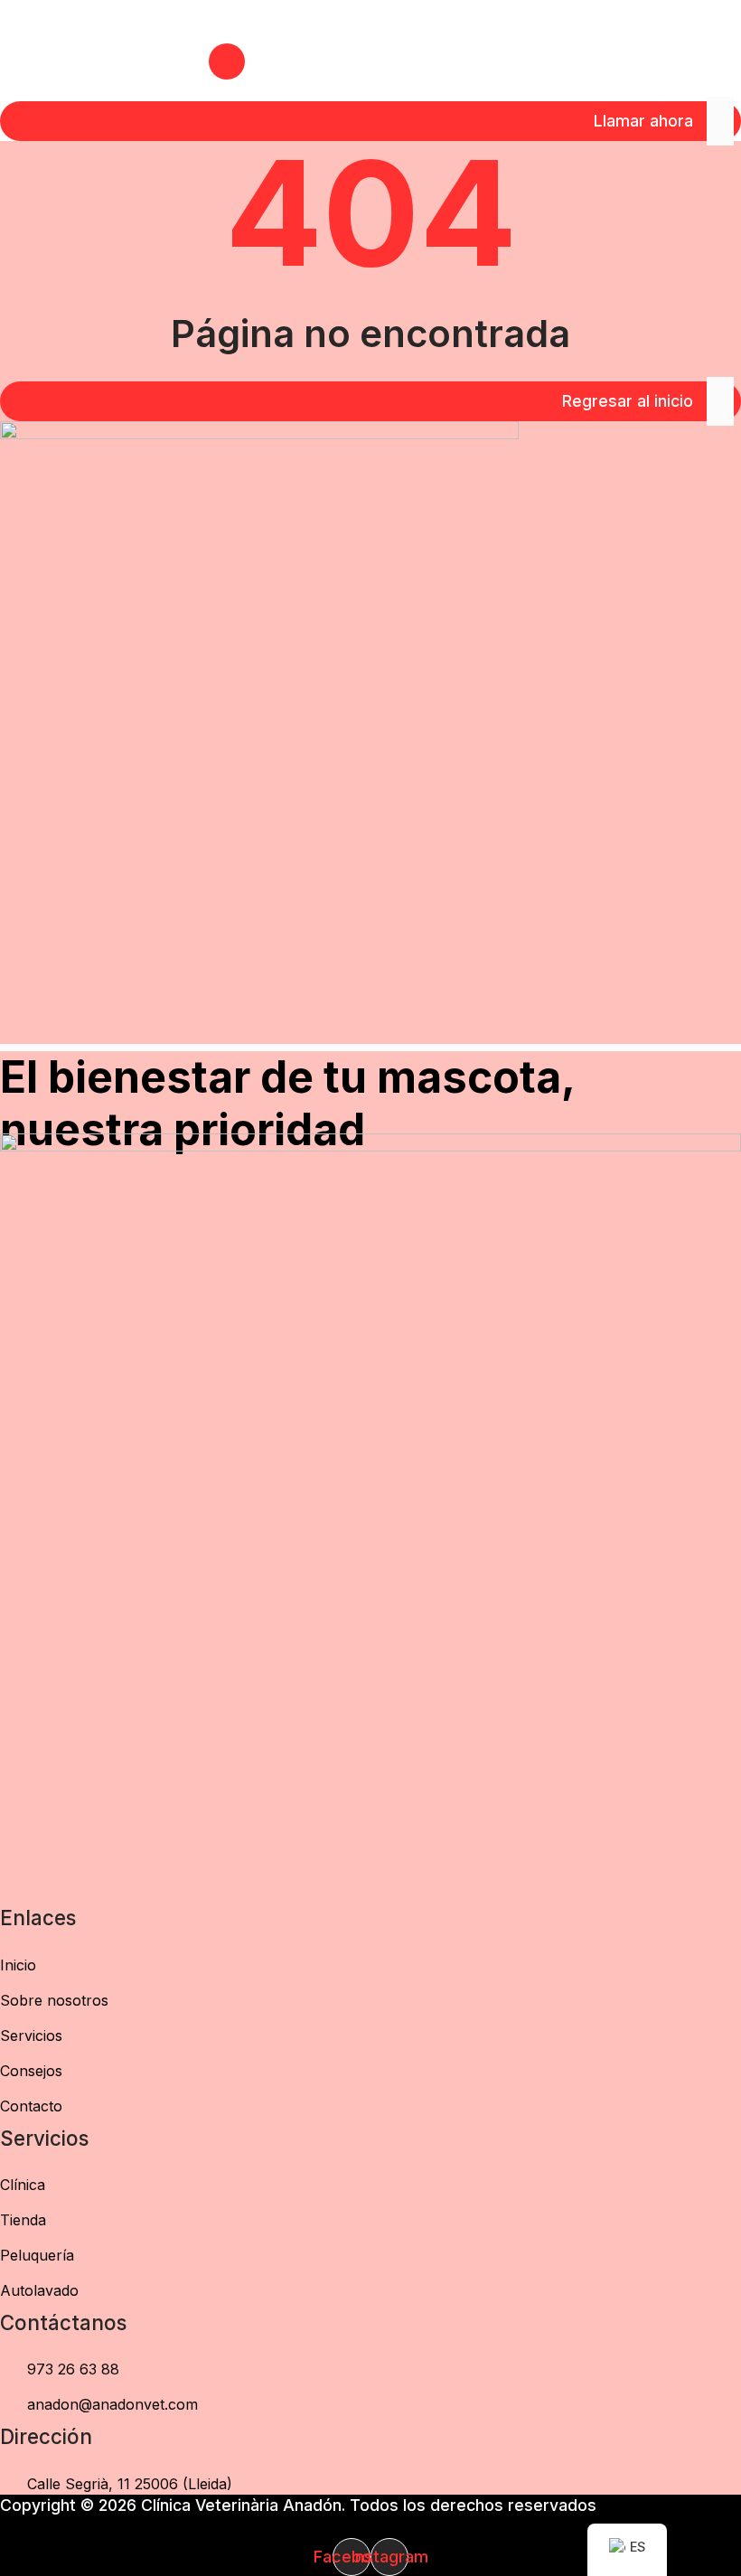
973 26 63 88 (73, 2369)
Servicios (31, 2035)
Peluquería (37, 2255)
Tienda (23, 2220)
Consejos (31, 2071)
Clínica (23, 2185)
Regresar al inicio (628, 401)
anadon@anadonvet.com (113, 2404)
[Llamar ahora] (720, 121)
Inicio (18, 1965)
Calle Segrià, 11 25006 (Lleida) (130, 2484)
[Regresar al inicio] (720, 401)
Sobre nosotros (54, 2000)
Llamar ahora (643, 121)
